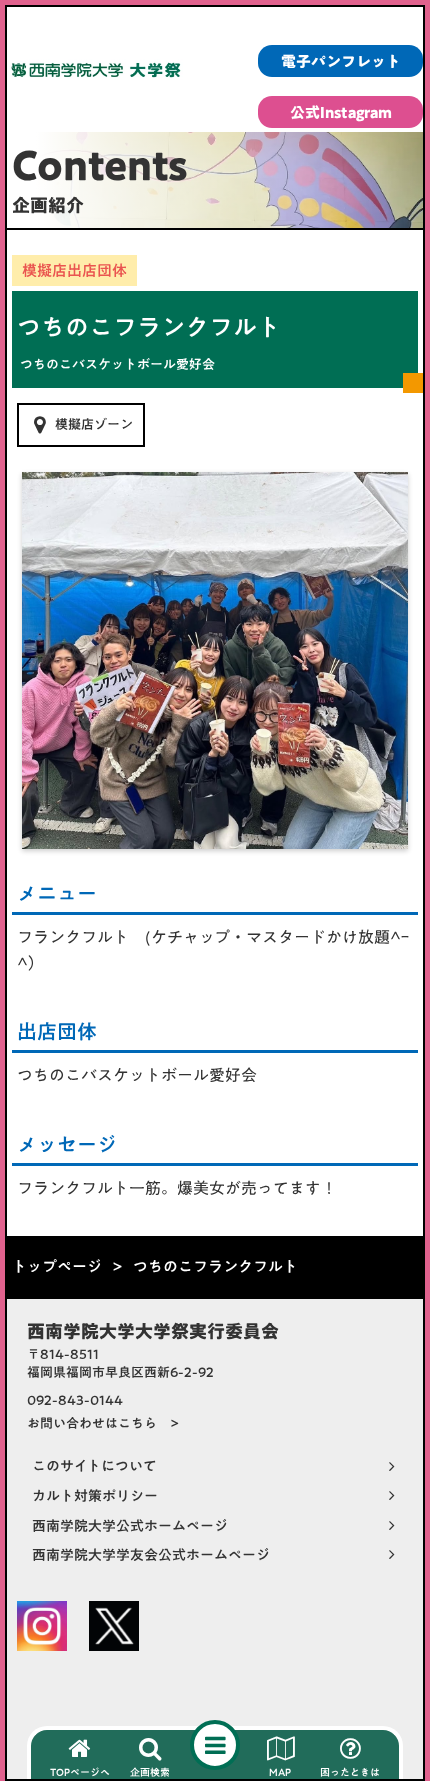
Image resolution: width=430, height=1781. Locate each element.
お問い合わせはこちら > (103, 1423)
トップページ (57, 1266)
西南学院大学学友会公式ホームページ (151, 1556)
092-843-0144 (75, 1400)
